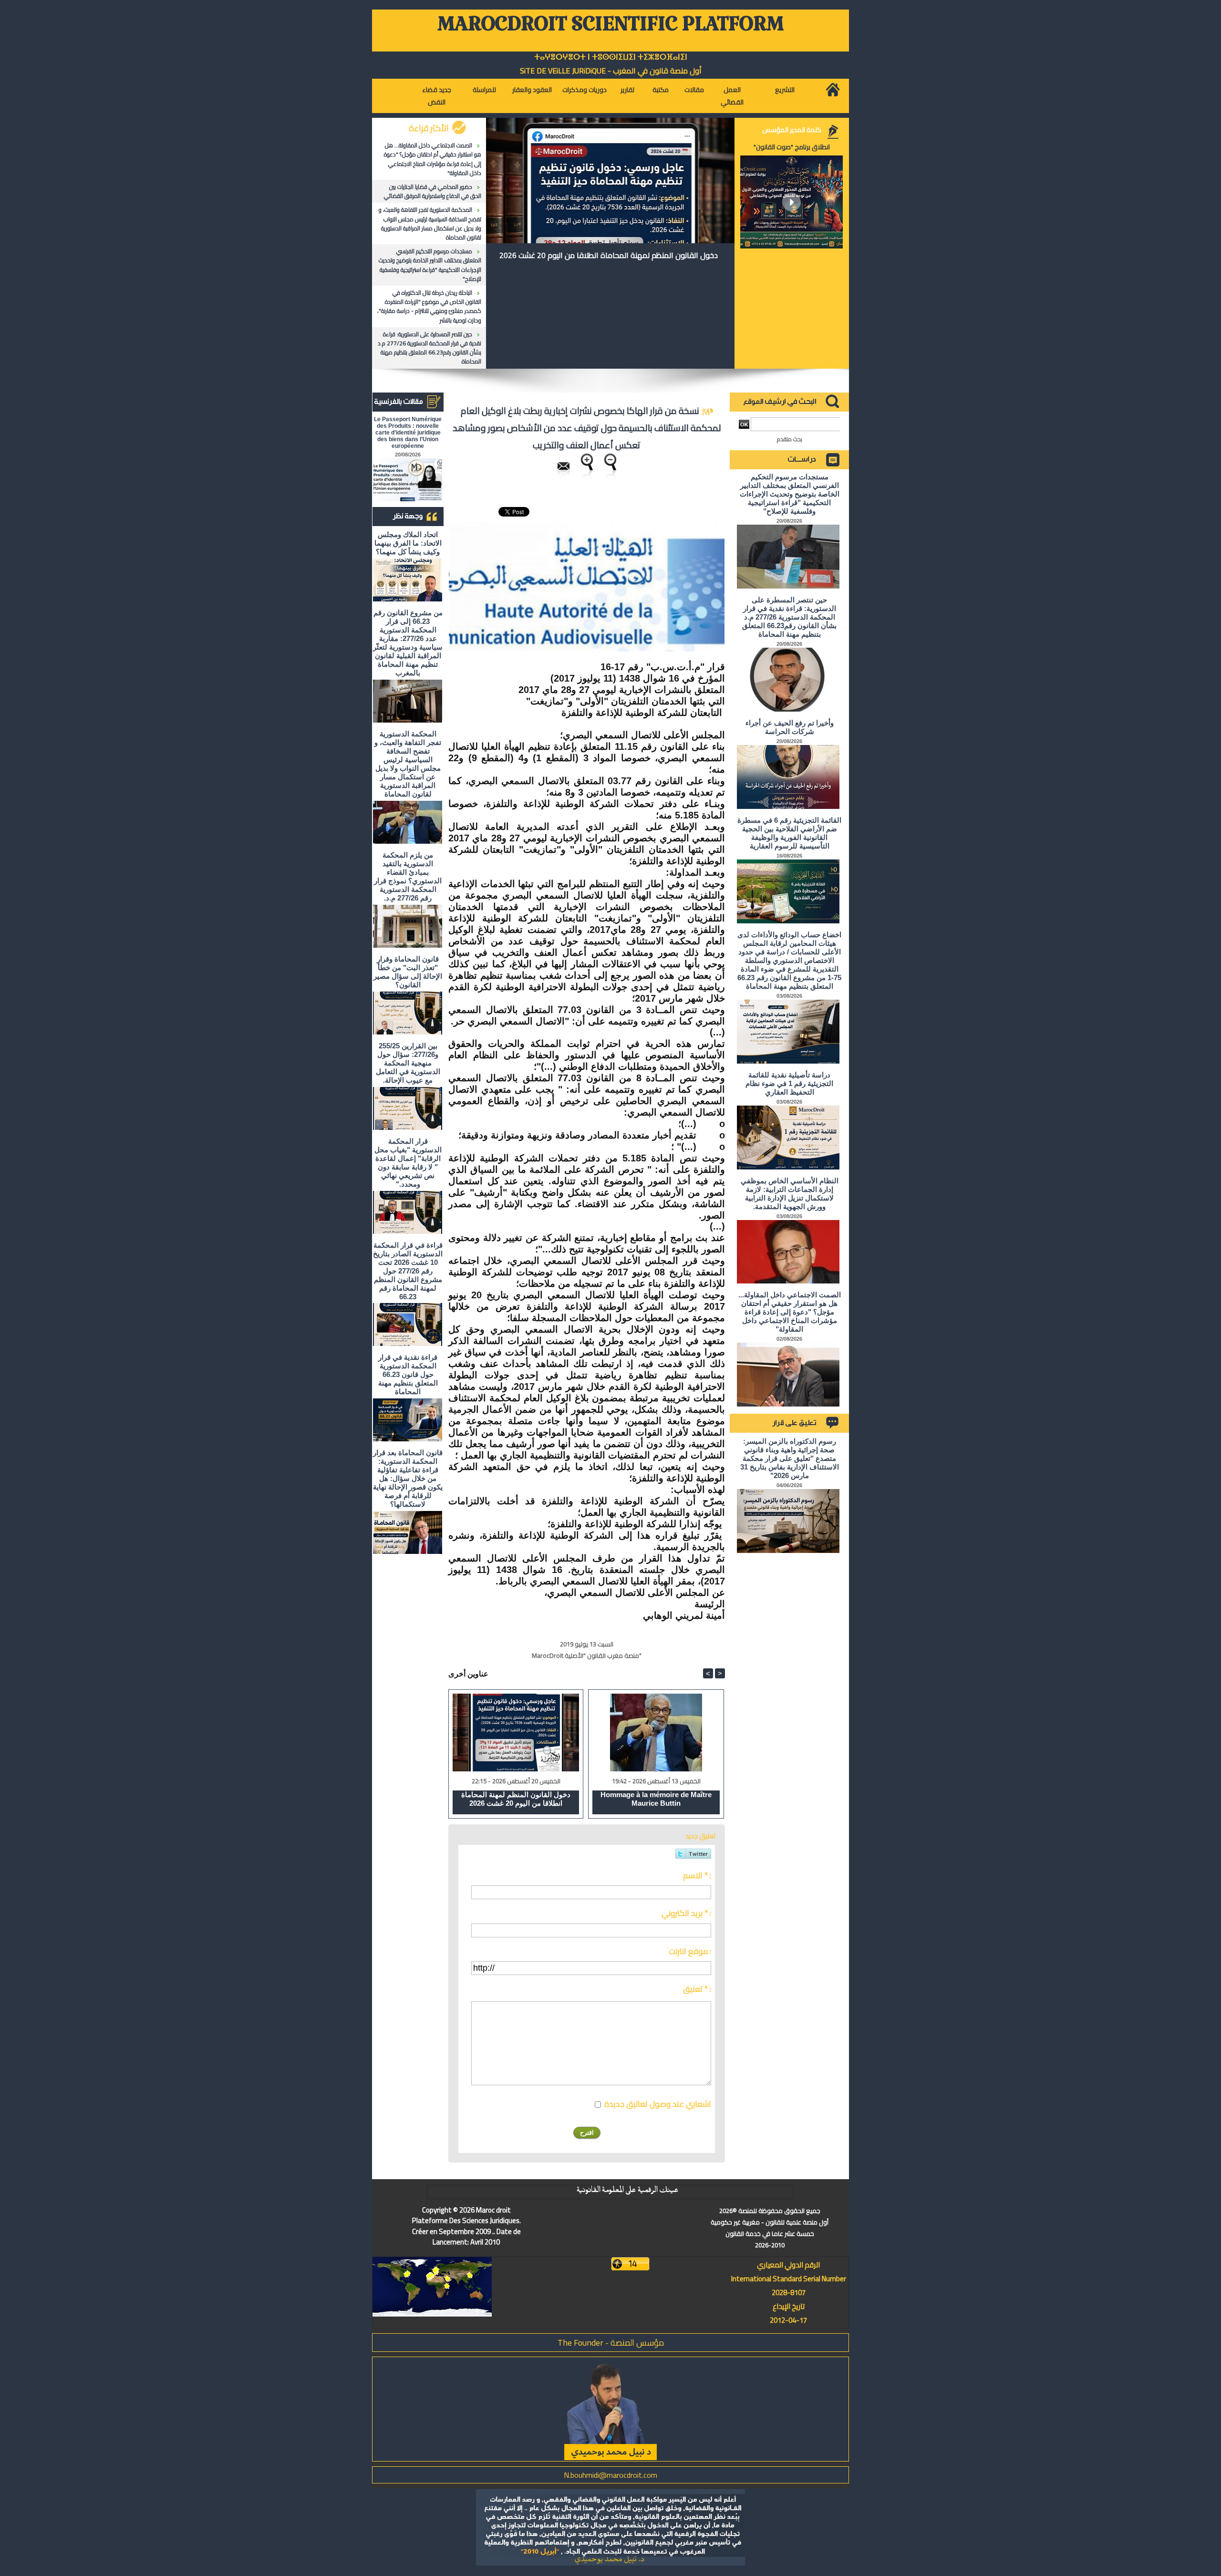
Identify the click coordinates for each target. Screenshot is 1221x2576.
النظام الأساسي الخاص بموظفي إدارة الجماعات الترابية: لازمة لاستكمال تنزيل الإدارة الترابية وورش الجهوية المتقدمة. (790, 1194)
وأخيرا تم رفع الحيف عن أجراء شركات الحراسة (790, 727)
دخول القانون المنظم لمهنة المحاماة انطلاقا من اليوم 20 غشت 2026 (609, 255)
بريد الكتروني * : (686, 1913)
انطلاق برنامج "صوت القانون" (792, 147)
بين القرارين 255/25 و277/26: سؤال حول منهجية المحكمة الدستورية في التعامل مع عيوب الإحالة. (408, 1063)
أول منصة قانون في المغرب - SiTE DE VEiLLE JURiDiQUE (611, 71)
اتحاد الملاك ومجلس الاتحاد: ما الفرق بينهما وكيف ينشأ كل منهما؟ (408, 543)
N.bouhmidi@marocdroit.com (610, 2475)
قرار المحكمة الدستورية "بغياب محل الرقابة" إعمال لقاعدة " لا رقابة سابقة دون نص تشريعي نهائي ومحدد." (408, 1163)
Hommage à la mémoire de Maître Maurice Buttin (656, 1799)
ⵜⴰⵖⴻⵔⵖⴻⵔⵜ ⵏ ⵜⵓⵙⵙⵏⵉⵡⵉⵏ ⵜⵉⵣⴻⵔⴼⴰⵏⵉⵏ (611, 57)
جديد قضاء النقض (437, 96)
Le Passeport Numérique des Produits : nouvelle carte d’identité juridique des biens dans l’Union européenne (408, 433)
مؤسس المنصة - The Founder (611, 2343)
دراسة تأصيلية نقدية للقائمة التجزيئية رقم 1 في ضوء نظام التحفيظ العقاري (789, 1083)
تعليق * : (697, 1989)
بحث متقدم (790, 439)
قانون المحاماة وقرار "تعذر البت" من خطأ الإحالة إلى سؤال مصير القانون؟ (408, 972)
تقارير (627, 90)
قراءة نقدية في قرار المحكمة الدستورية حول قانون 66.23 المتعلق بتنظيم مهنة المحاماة (408, 1374)
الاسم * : (697, 1875)
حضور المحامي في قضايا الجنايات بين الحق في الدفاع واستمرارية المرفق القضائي (433, 191)
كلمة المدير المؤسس (792, 130)
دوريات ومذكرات (585, 90)
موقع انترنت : (690, 1951)
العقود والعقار (532, 90)
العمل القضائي (732, 96)
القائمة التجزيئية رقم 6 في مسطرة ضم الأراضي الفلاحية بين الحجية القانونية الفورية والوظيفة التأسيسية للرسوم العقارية (789, 833)
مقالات (694, 90)
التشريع (785, 90)
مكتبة (661, 90)
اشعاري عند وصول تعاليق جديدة (658, 2104)
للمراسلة (484, 90)
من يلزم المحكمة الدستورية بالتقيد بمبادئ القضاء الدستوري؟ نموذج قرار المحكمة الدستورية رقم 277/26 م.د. (408, 876)
